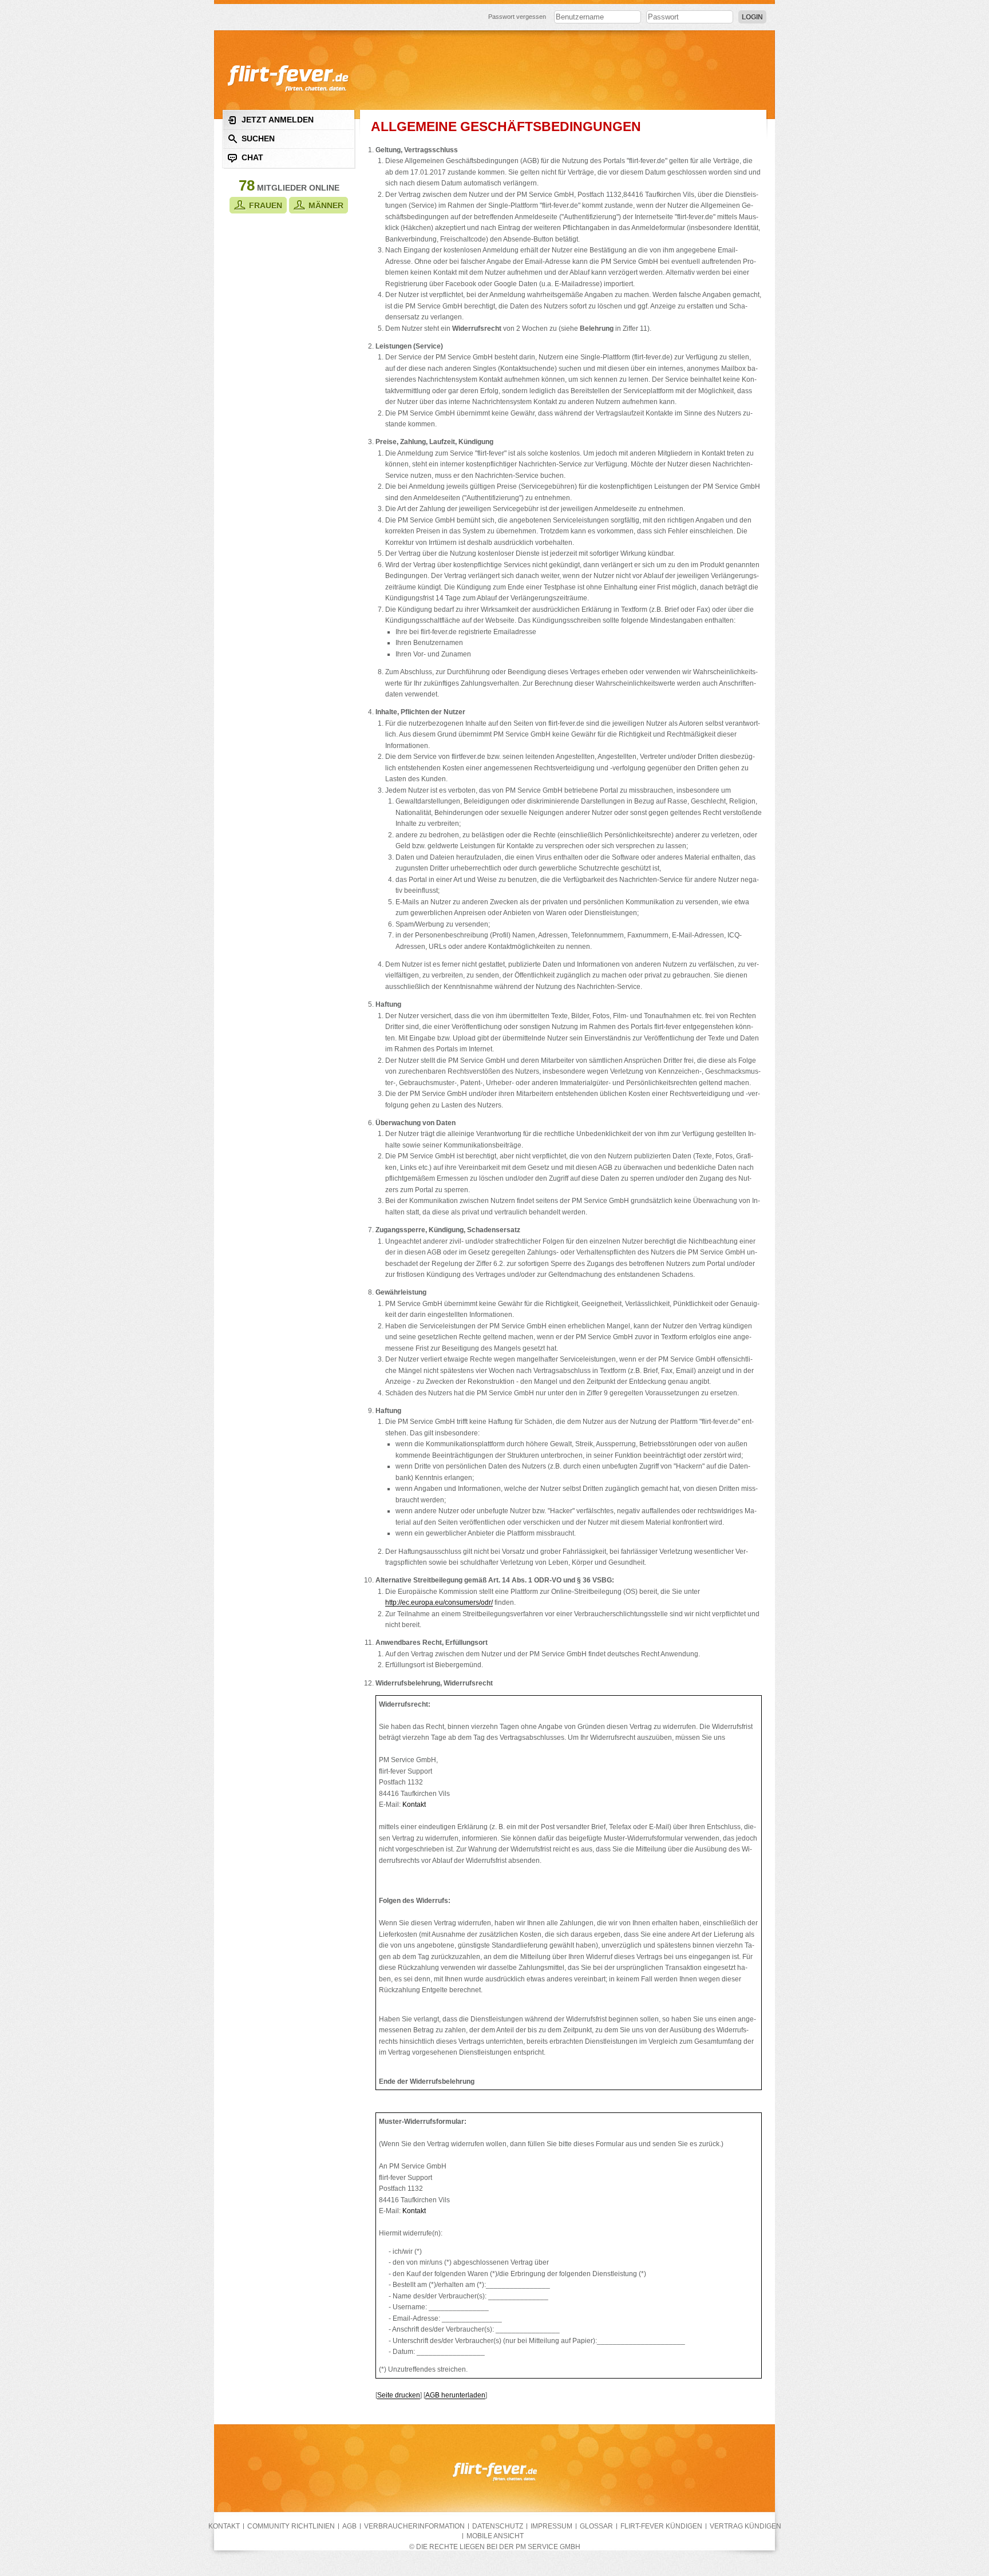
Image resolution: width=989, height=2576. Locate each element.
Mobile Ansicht (495, 2536)
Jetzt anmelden (278, 120)
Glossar (596, 2526)
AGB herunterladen (455, 2395)
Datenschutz (498, 2526)
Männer (326, 205)
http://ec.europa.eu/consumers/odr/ (439, 1602)
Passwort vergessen (517, 17)
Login (752, 17)
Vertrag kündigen (745, 2526)
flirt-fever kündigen (661, 2526)
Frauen (266, 205)
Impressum (551, 2526)
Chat (252, 157)
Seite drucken (399, 2395)
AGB (349, 2526)
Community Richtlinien (291, 2526)
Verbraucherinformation (414, 2526)
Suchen (258, 139)
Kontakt (414, 1804)
